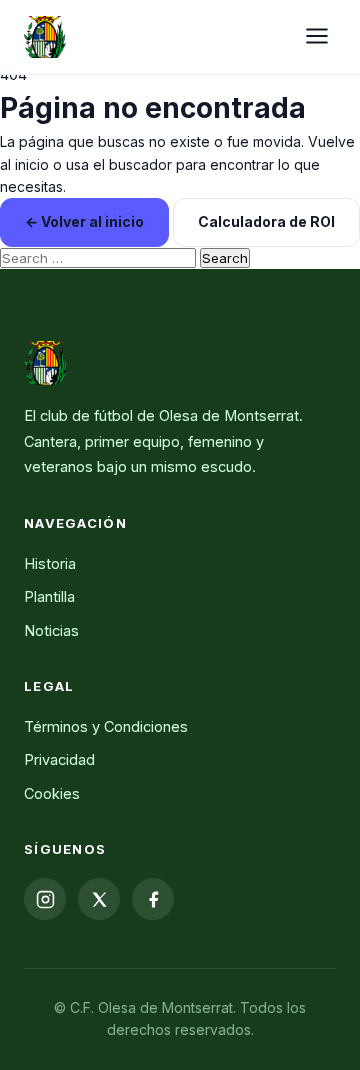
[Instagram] (45, 899)
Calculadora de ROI (266, 221)
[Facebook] (153, 899)
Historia (50, 563)
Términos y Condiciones (106, 726)
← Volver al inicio (84, 221)
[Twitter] (99, 899)
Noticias (51, 630)
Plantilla (49, 596)
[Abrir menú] (317, 37)
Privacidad (59, 759)
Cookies (52, 793)
